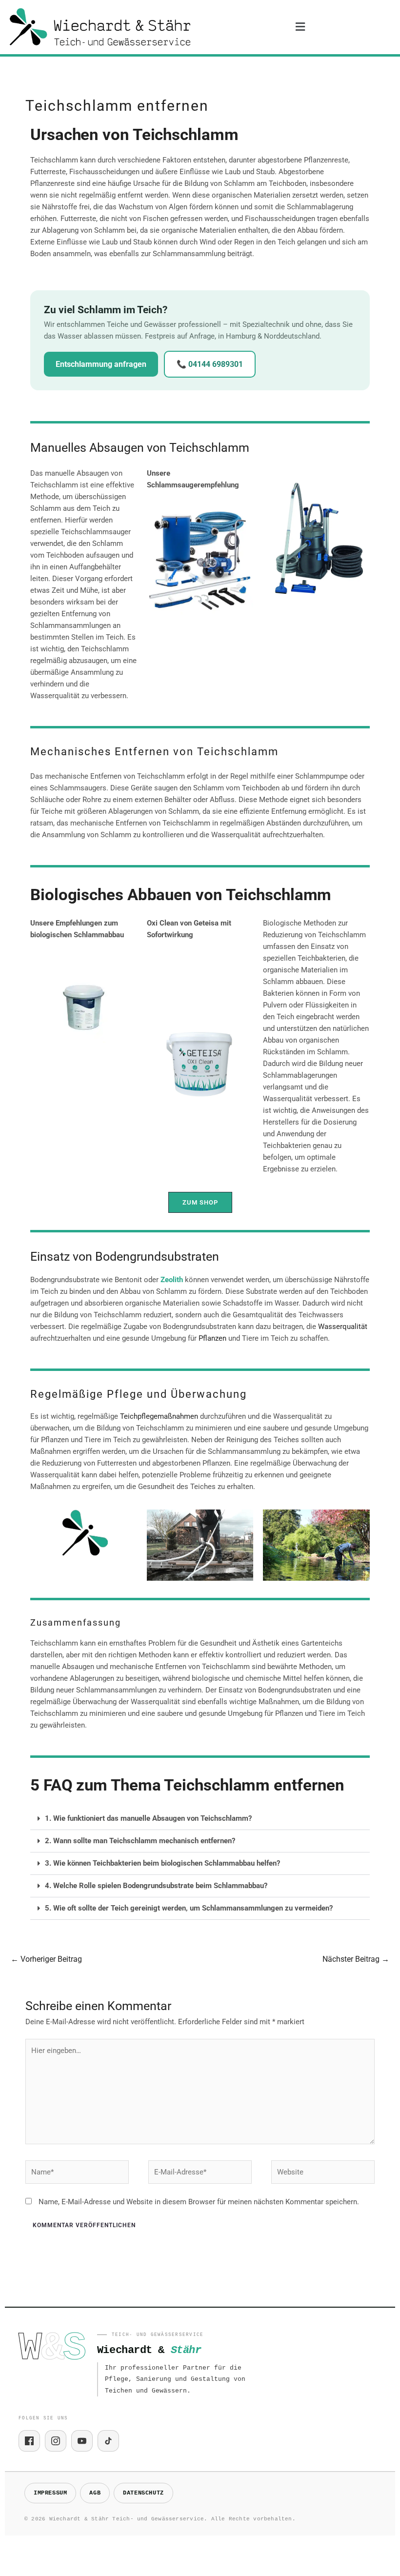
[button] (300, 27)
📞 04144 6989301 (210, 364)
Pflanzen (212, 1338)
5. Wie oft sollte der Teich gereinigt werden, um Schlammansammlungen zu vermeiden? (189, 1908)
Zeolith (172, 1280)
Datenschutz (143, 2493)
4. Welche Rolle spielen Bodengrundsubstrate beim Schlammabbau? (156, 1886)
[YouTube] (82, 2441)
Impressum (50, 2493)
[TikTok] (108, 2441)
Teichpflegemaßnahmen (159, 1416)
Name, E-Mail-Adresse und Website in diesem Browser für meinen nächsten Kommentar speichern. (199, 2202)
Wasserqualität (343, 1327)
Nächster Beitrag (356, 1959)
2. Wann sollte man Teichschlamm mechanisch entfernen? (140, 1841)
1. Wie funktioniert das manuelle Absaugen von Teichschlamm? (148, 1818)
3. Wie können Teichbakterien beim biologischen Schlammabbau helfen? (162, 1863)
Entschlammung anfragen (101, 364)
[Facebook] (29, 2441)
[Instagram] (56, 2441)
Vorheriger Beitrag (46, 1959)
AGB (95, 2493)
